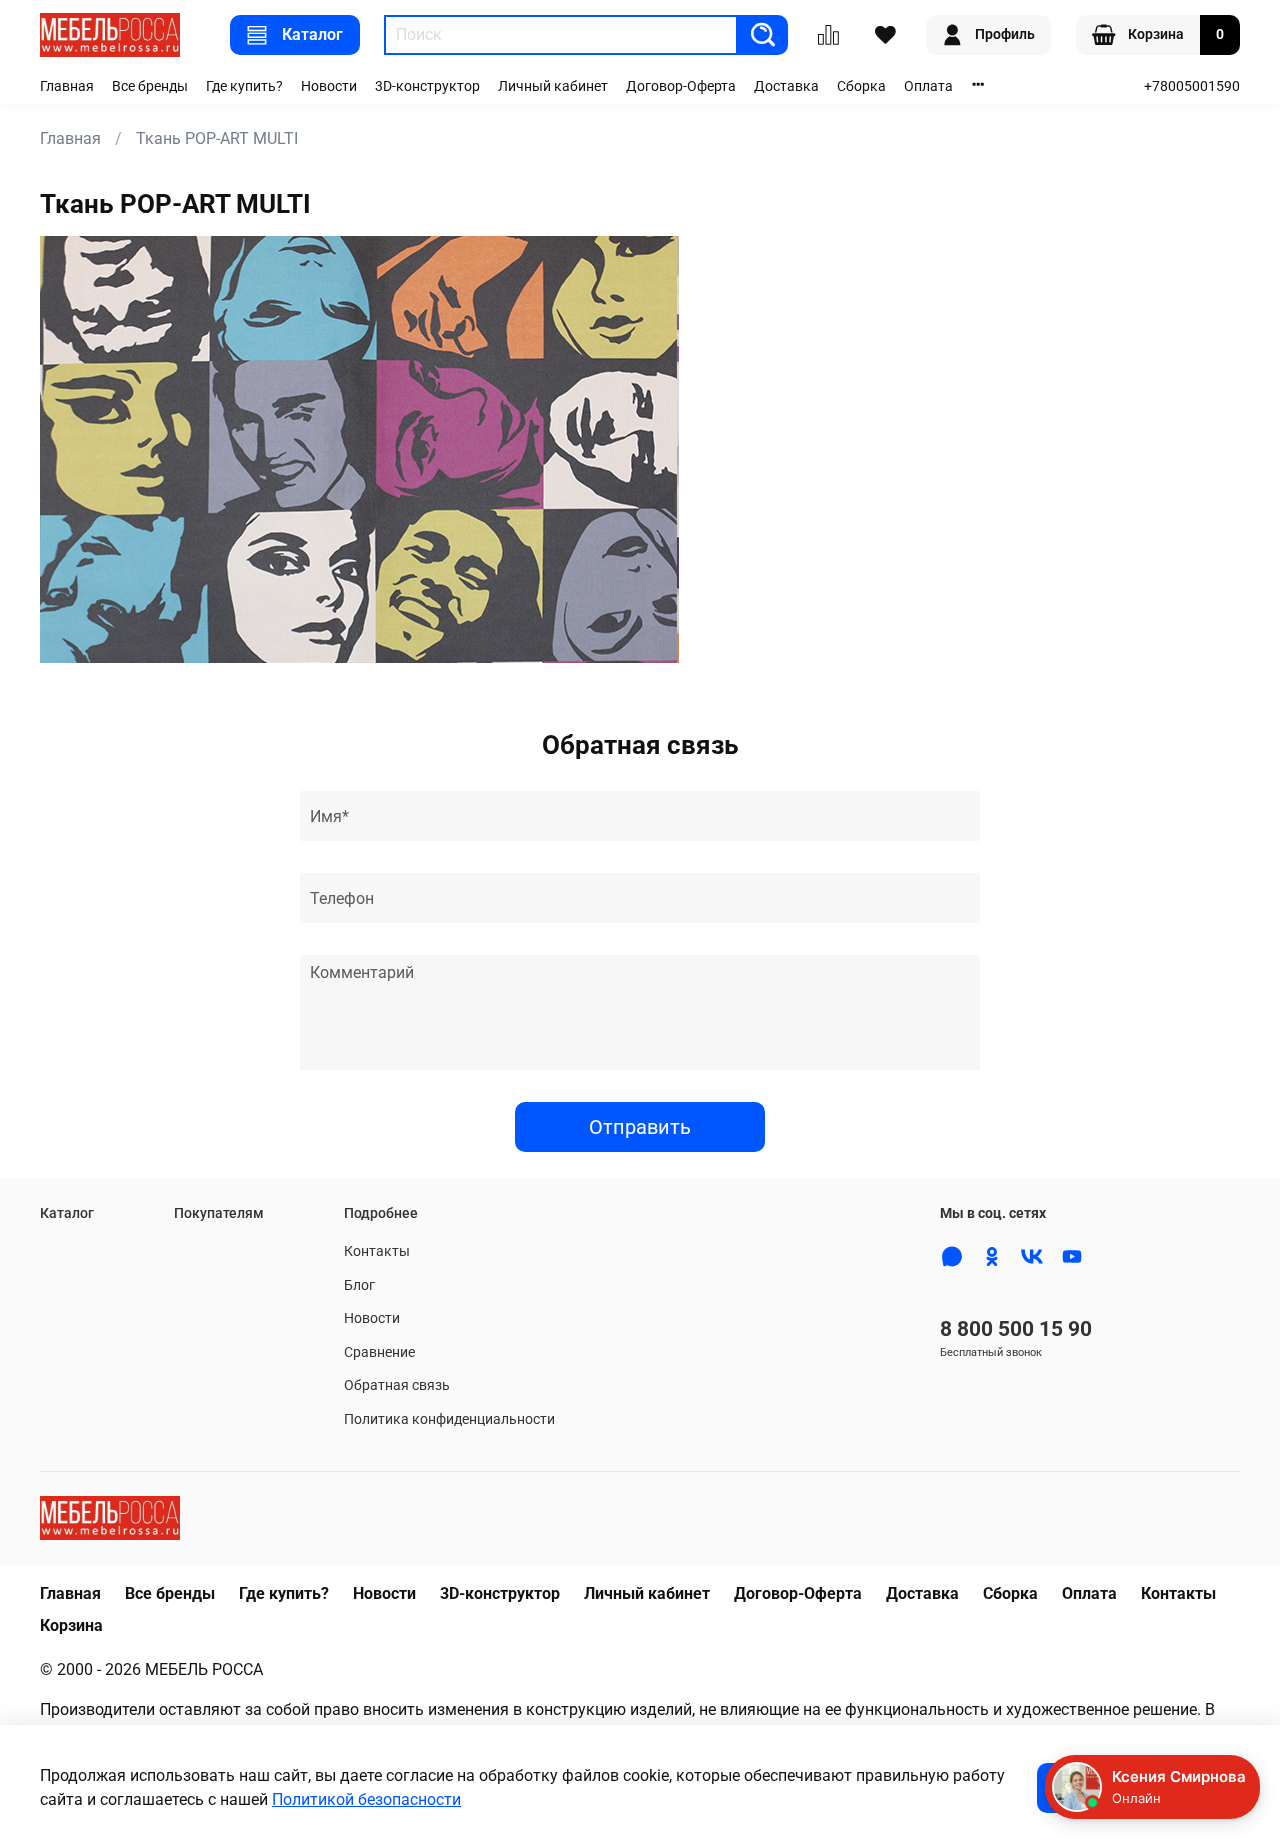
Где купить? (244, 86)
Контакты (377, 1251)
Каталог (312, 34)
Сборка (861, 86)
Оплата (928, 86)
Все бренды (150, 86)
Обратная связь (397, 1385)
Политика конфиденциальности (449, 1419)
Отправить (640, 1127)
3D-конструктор (427, 86)
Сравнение (379, 1352)
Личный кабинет (553, 86)
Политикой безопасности (366, 1799)
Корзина (71, 1625)
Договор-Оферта (681, 86)
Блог (359, 1285)
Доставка (786, 86)
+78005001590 (1192, 86)
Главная (67, 86)
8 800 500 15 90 (1016, 1329)
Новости (329, 86)
